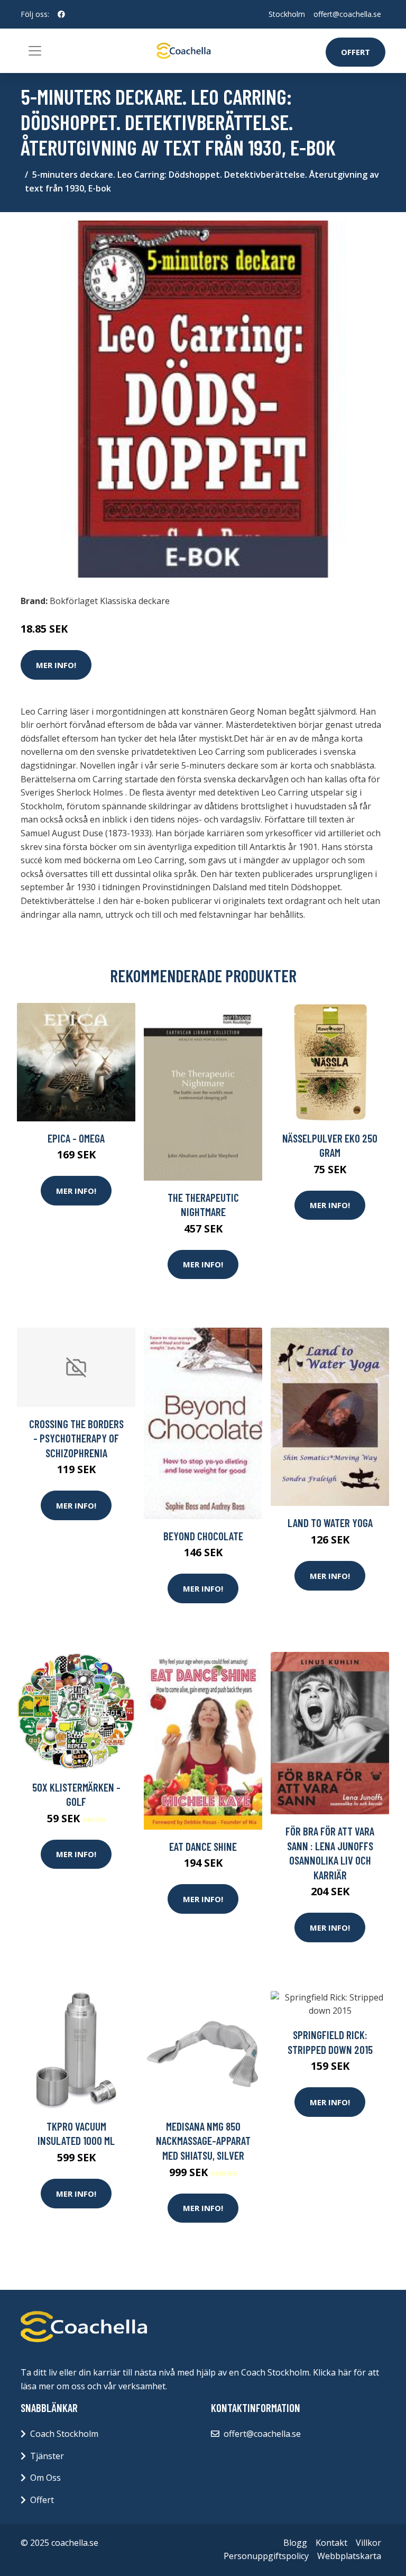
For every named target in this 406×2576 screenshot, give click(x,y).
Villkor (368, 2543)
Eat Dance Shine (203, 1846)
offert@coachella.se (347, 14)
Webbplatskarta (349, 2556)
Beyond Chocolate (203, 1536)
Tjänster (47, 2456)
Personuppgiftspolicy (266, 2556)
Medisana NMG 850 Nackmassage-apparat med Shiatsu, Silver (203, 2141)
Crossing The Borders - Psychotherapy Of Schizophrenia (76, 1438)
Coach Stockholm (64, 2434)
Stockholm (287, 14)
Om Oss (45, 2478)
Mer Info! (56, 665)
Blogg (295, 2543)
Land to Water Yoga (330, 1523)
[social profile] (61, 14)
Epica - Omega (76, 1138)
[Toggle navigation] (35, 51)
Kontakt (331, 2543)
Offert (356, 52)
